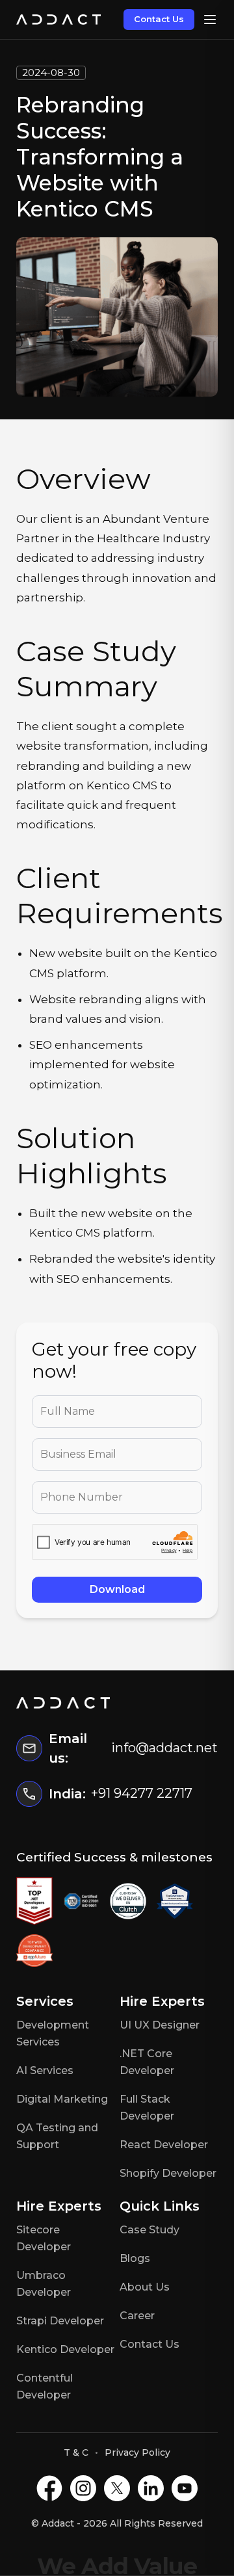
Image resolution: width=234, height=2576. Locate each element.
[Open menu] (210, 20)
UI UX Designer (160, 2025)
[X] (117, 2488)
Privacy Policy (137, 2452)
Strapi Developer (60, 2321)
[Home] (58, 20)
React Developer (164, 2145)
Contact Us (159, 19)
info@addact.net (164, 1748)
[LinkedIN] (151, 2488)
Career (137, 2316)
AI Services (45, 2070)
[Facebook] (49, 2488)
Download (117, 1589)
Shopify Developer (168, 2173)
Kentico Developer (65, 2349)
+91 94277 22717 (142, 1793)
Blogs (135, 2258)
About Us (145, 2287)
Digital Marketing (62, 2099)
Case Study (149, 2230)
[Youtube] (185, 2488)
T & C (76, 2452)
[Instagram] (83, 2488)
